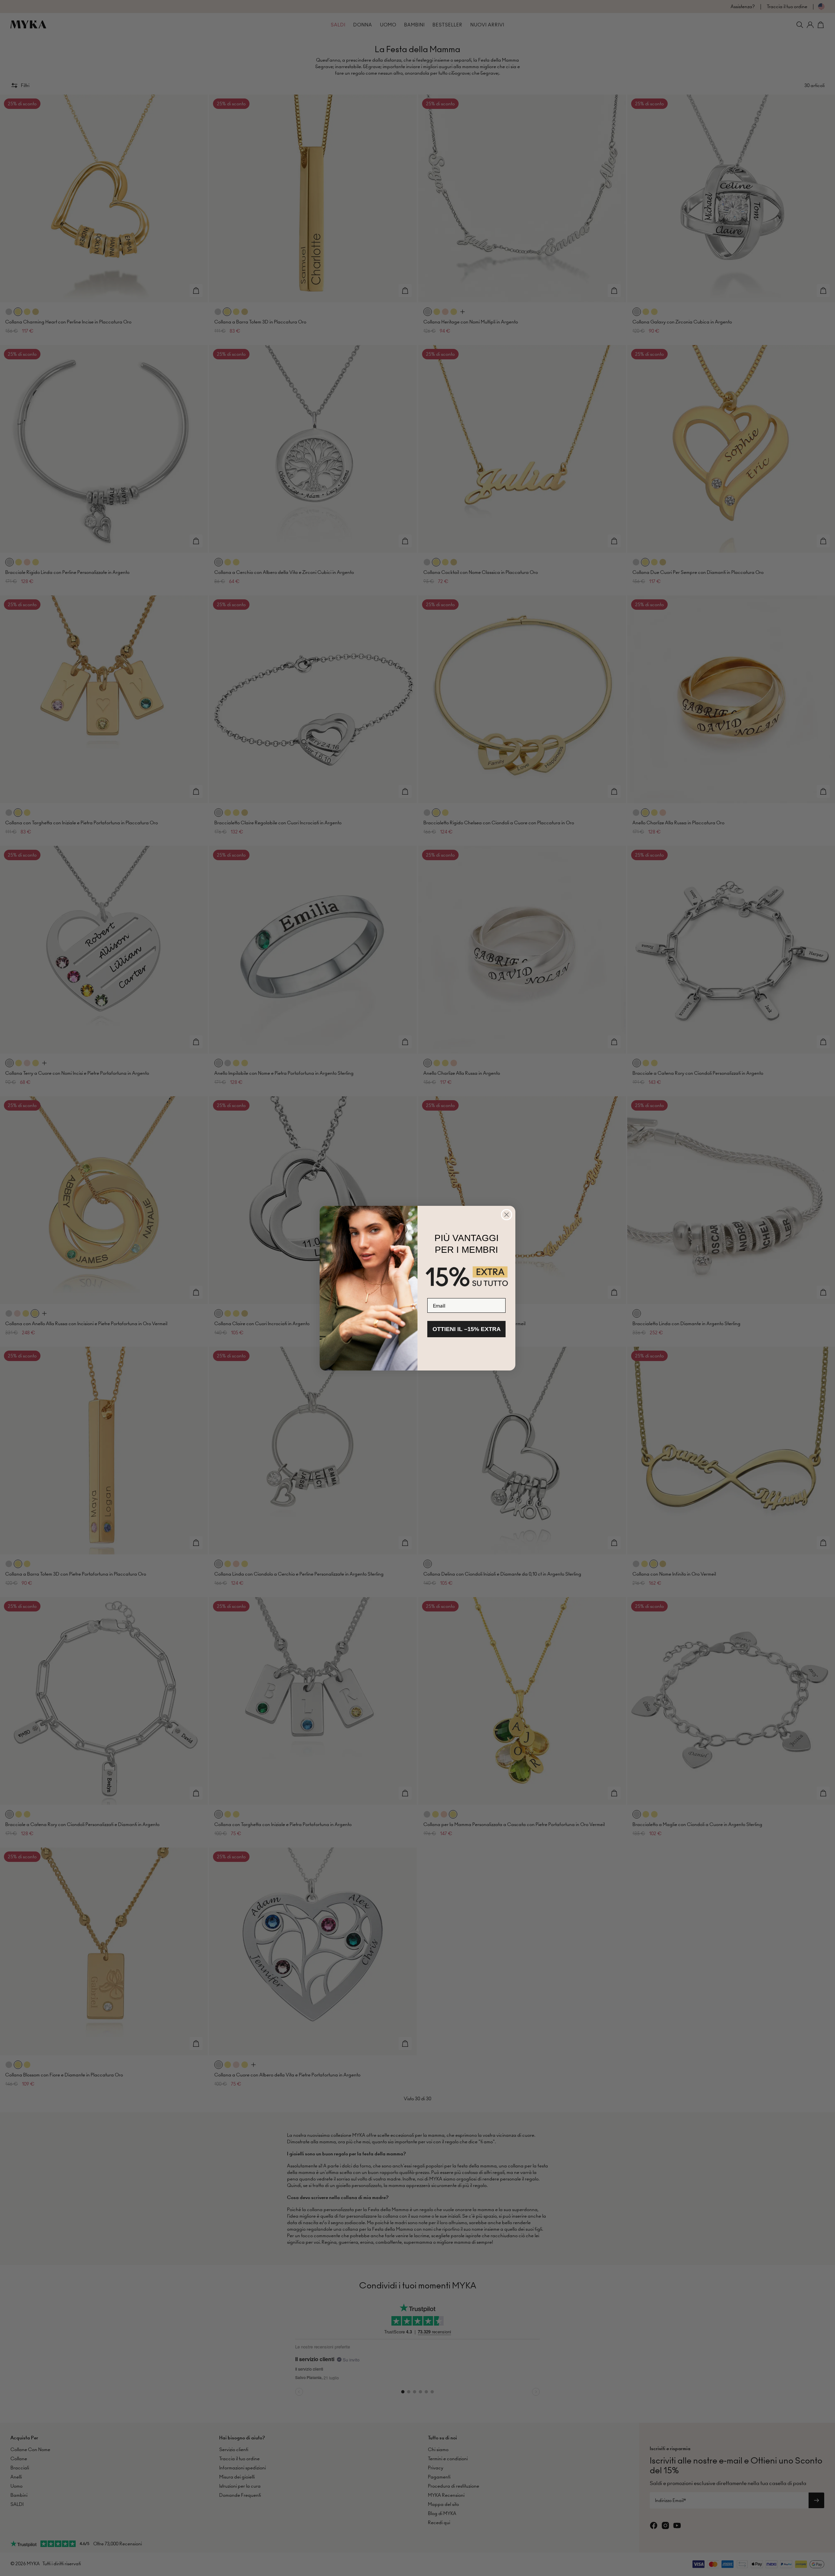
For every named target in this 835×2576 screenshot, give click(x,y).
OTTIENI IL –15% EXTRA (467, 1329)
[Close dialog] (507, 1215)
